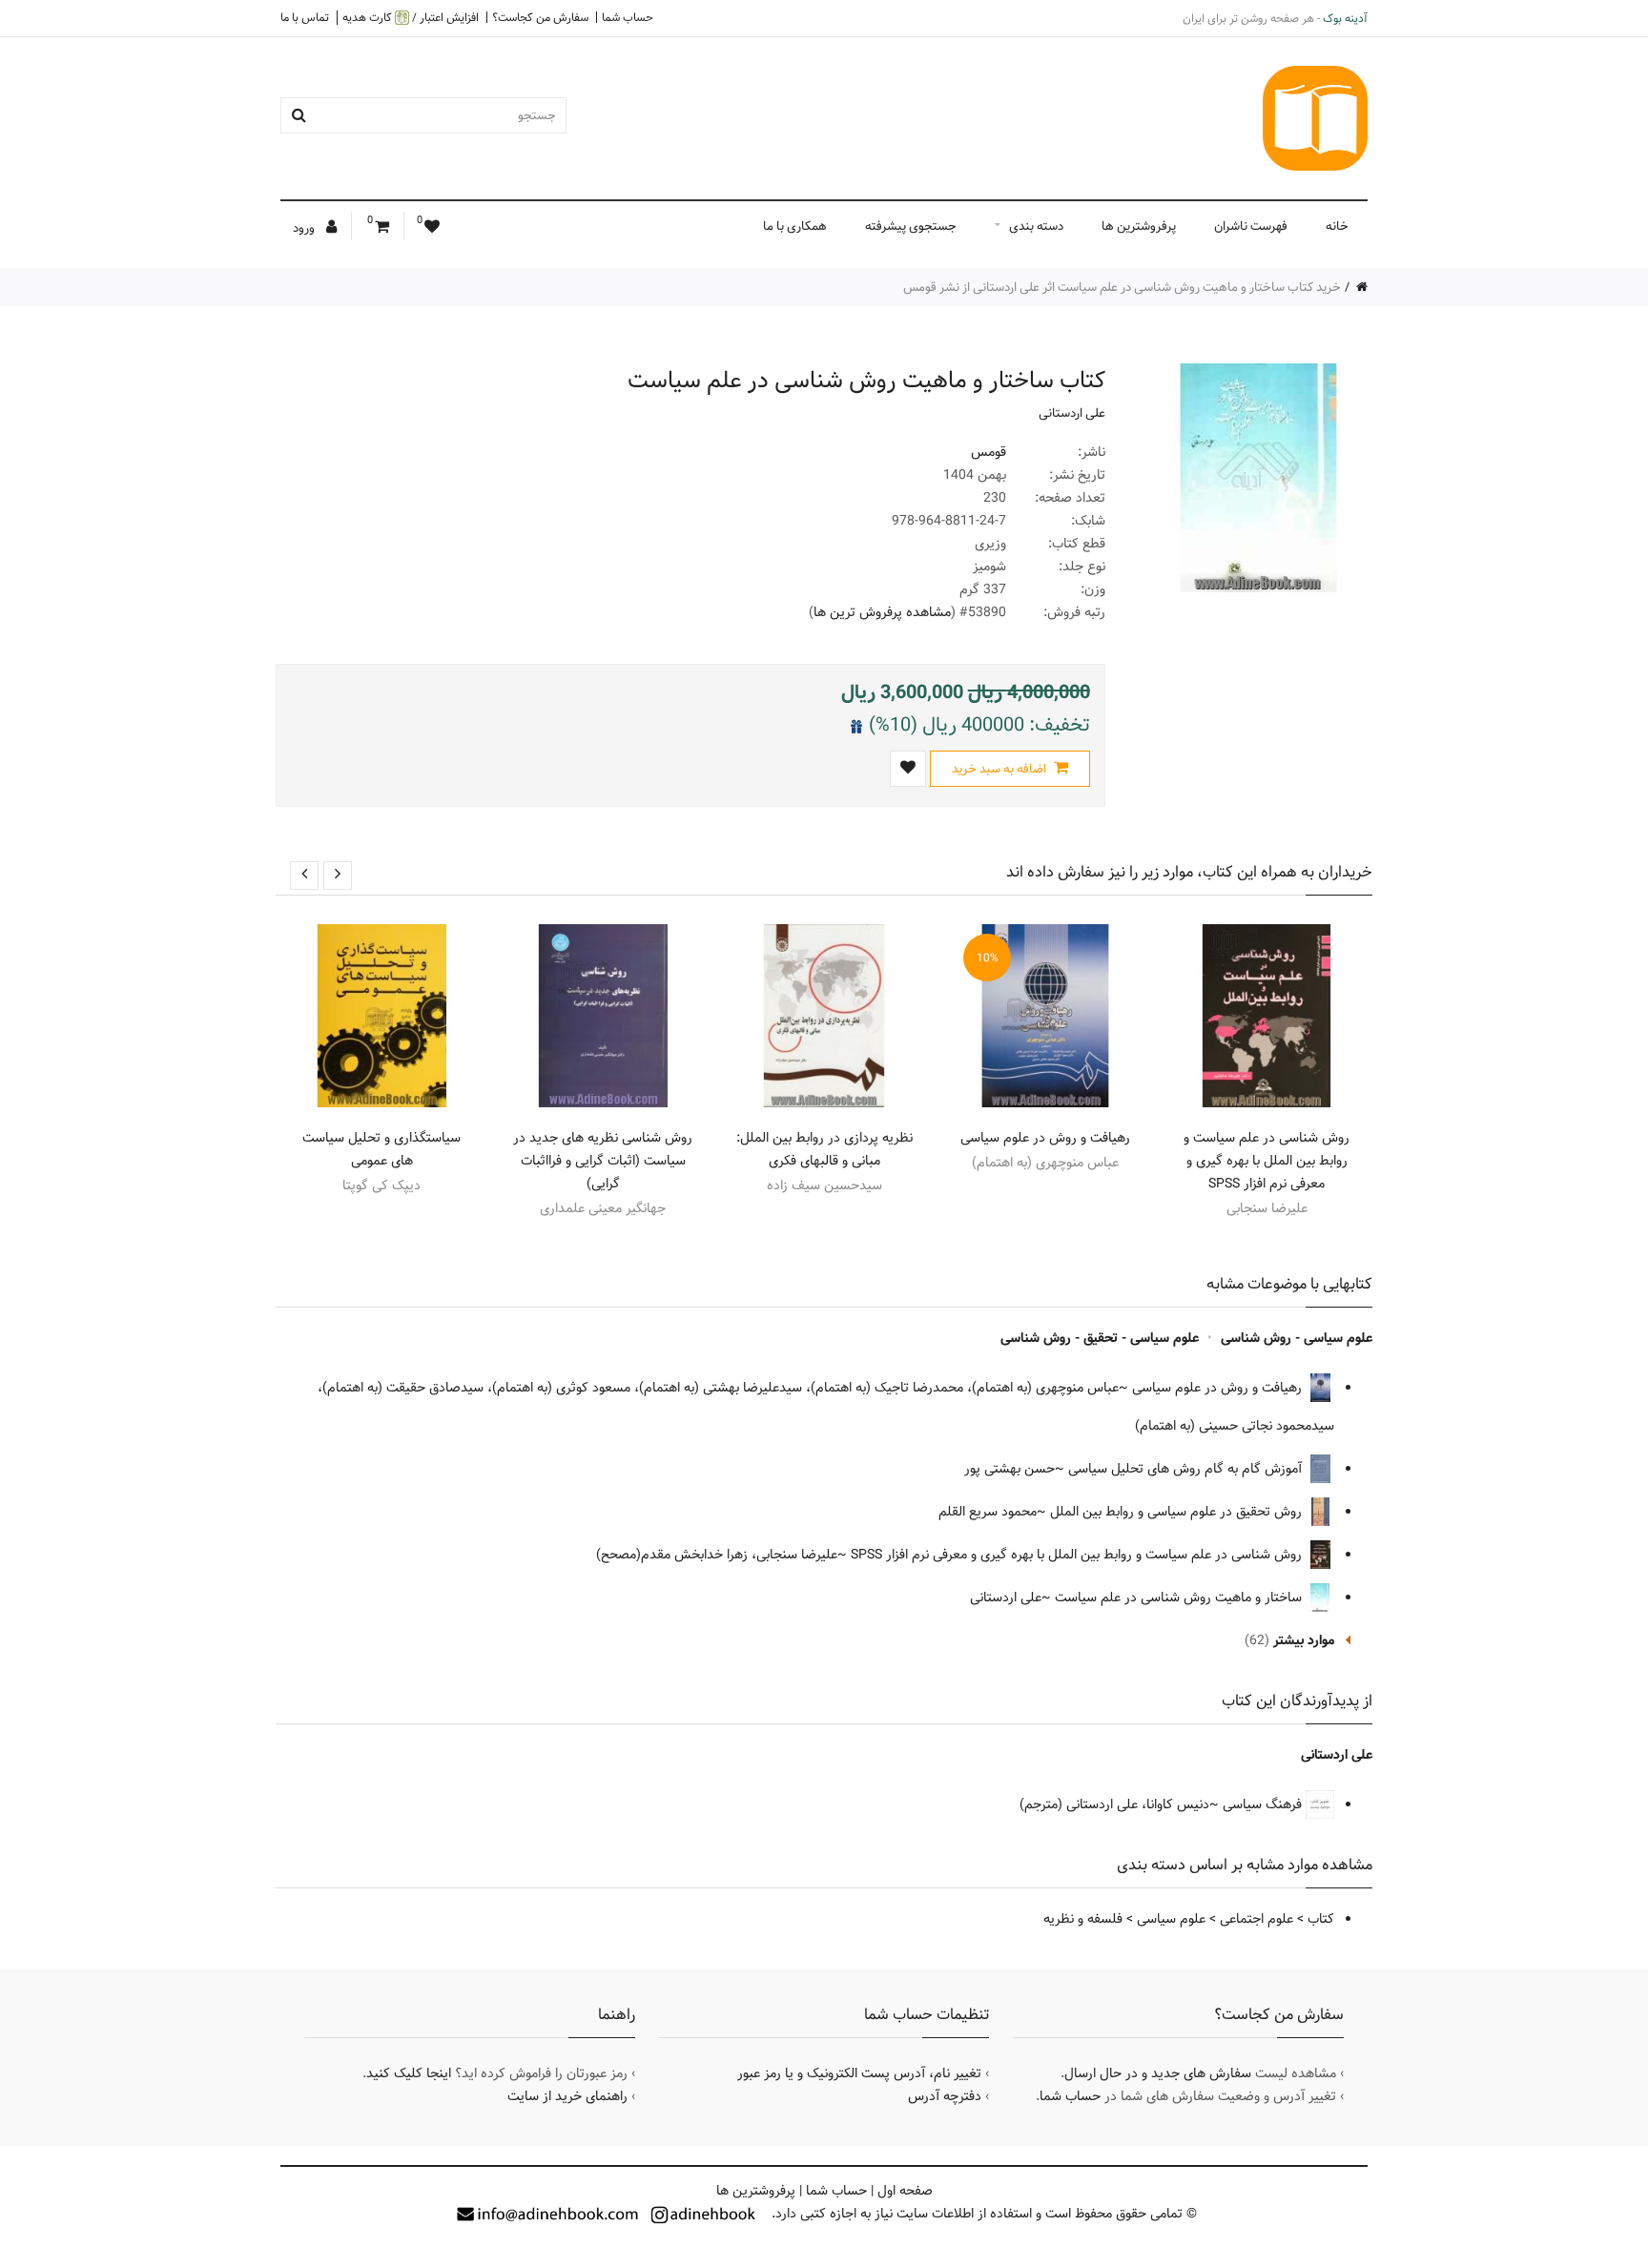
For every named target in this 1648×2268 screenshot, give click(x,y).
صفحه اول (905, 2191)
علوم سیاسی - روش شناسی (1297, 1338)
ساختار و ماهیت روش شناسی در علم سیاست (1180, 1598)
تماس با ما (305, 17)
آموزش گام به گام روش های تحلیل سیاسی (1187, 1469)
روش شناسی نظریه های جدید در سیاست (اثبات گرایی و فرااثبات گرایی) (603, 1161)
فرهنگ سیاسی (1264, 1804)
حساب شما (628, 17)
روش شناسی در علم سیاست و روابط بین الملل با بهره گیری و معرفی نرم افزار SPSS (1267, 1161)
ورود (305, 228)
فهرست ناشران (1251, 226)
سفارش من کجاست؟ (540, 17)
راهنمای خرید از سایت (567, 2096)
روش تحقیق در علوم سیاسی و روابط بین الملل (1178, 1512)
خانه (1337, 226)
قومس (989, 452)
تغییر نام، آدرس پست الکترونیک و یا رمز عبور (859, 2073)
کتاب (1321, 1919)
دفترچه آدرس (945, 2096)
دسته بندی (1036, 226)
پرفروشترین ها (1139, 226)
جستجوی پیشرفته (911, 226)
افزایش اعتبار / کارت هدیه (411, 18)
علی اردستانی (1072, 413)
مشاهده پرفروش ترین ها (882, 612)
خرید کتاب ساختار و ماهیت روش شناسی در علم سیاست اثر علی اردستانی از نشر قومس (1122, 287)
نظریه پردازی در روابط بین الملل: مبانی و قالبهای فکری (824, 1149)
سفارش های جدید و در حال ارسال (1158, 2073)
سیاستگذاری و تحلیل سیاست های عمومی (381, 1149)
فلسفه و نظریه (1083, 1919)
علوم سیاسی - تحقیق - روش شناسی (1100, 1338)
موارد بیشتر (1304, 1640)
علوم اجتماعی (1257, 1919)
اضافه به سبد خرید (1000, 769)
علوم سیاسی (1171, 1919)
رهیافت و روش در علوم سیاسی (1045, 1138)
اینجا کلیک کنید (409, 2073)
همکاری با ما (795, 226)
